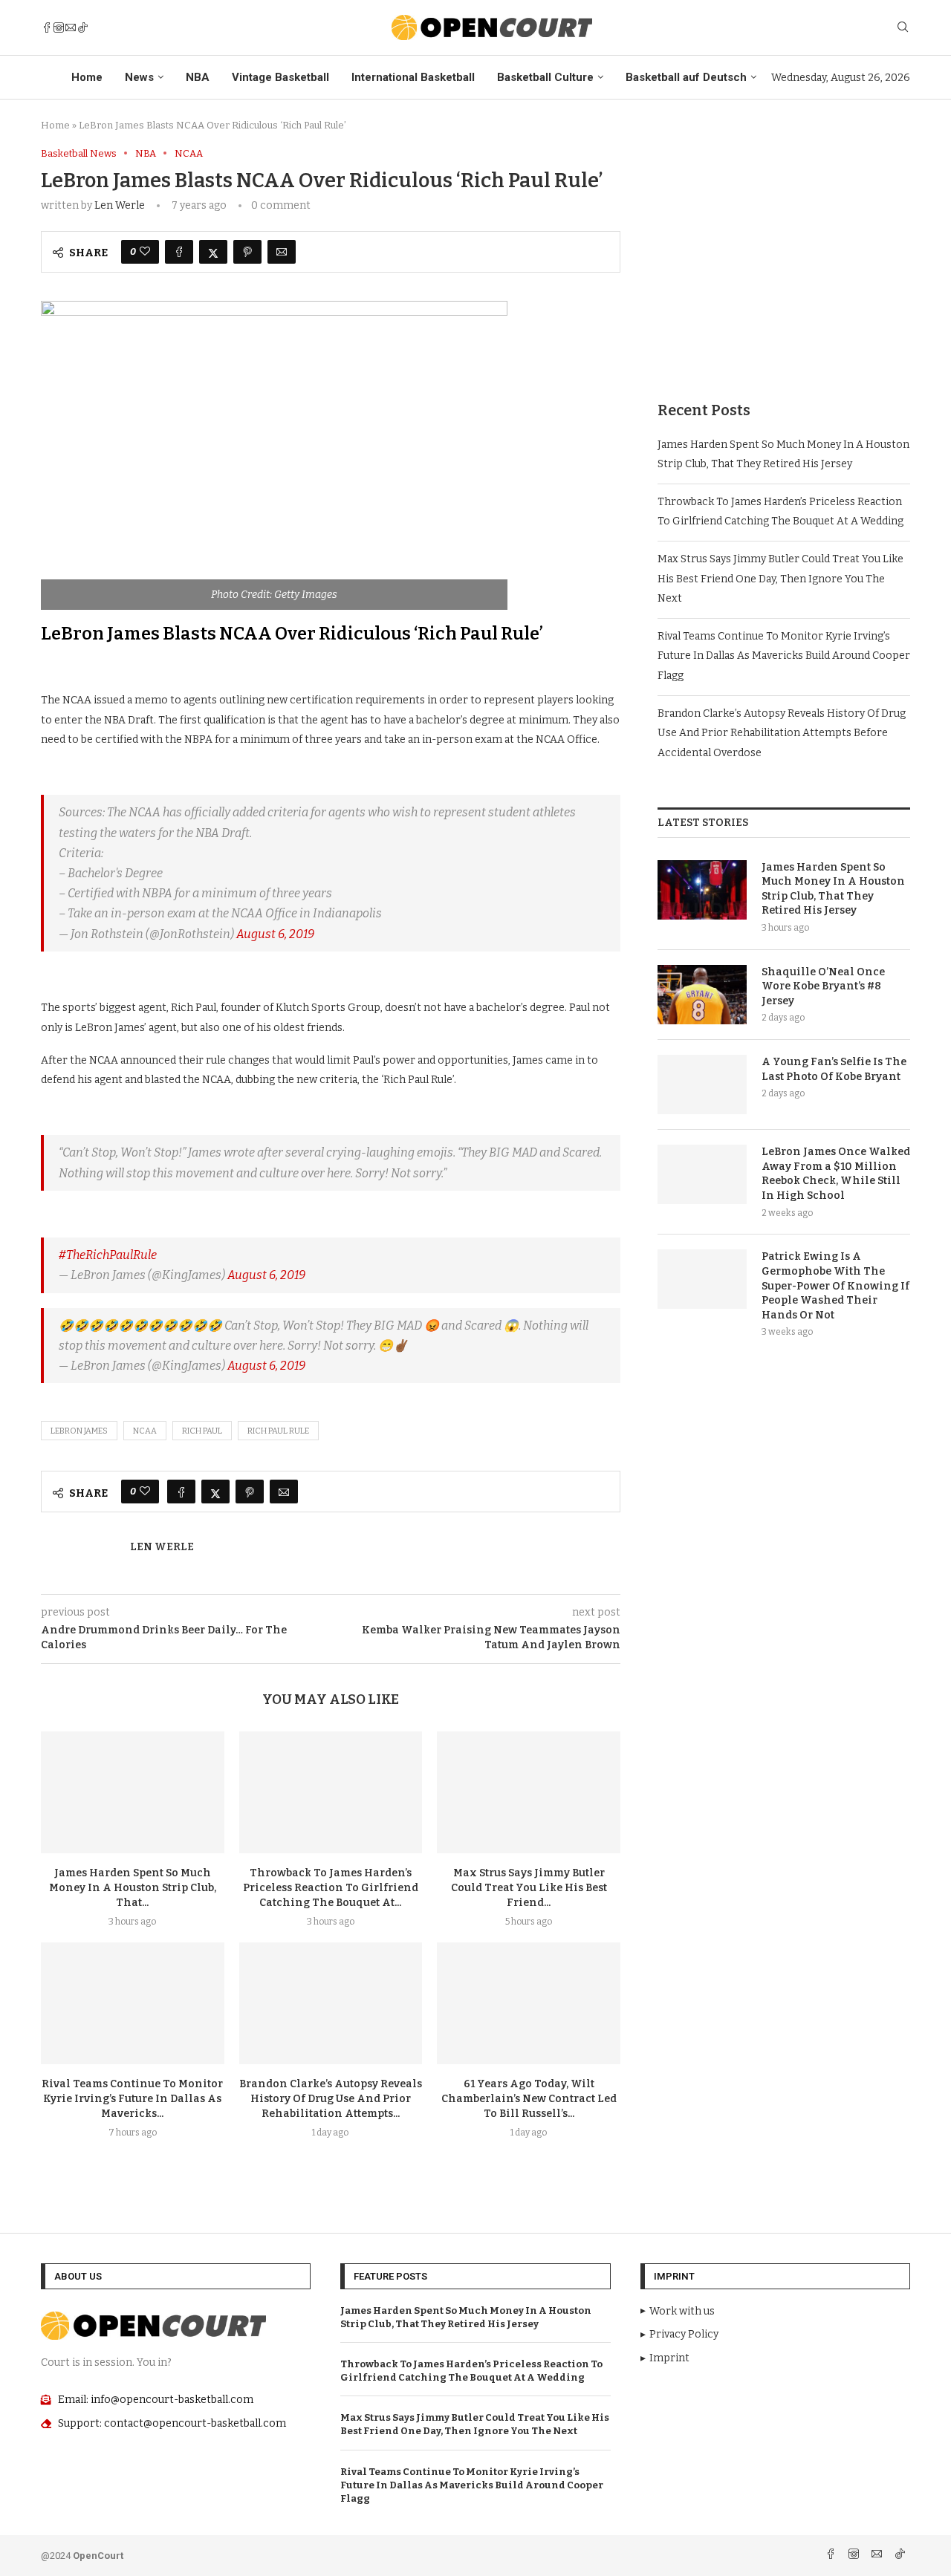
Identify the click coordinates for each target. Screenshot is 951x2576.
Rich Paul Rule (278, 1431)
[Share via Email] (282, 252)
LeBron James (79, 1431)
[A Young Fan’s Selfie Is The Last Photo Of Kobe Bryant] (702, 1084)
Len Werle (120, 205)
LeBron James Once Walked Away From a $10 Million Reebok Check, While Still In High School (836, 1174)
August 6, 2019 (275, 934)
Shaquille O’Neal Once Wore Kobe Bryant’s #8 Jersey (823, 986)
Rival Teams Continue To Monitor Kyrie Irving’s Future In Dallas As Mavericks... (132, 2099)
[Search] (903, 28)
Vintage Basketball (280, 77)
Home (87, 77)
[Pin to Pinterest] (247, 252)
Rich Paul (202, 1431)
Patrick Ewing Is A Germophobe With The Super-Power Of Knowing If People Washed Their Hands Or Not (835, 1285)
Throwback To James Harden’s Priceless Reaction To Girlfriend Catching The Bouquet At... (331, 1888)
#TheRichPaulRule (108, 1255)
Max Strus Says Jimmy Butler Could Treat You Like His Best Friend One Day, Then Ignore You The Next (780, 579)
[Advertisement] (784, 252)
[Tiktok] (82, 27)
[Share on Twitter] (213, 252)
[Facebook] (47, 27)
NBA (198, 77)
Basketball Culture (545, 77)
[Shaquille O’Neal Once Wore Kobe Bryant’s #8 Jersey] (702, 995)
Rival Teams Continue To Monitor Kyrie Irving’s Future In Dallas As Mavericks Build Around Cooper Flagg (784, 656)
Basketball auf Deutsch (686, 77)
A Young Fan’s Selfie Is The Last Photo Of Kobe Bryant (834, 1069)
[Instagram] (59, 27)
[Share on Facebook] (179, 252)
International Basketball (413, 77)
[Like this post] (145, 252)
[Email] (71, 27)
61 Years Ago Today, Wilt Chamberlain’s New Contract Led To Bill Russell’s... (529, 2099)
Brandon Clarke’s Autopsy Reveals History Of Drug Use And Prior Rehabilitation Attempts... (331, 2099)
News (139, 77)
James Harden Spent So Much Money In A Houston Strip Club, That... (133, 1888)
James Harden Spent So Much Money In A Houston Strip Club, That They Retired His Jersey (833, 889)
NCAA (145, 1431)
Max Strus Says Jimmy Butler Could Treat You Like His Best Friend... (529, 1888)
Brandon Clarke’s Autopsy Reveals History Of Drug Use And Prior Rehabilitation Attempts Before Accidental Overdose (782, 733)
